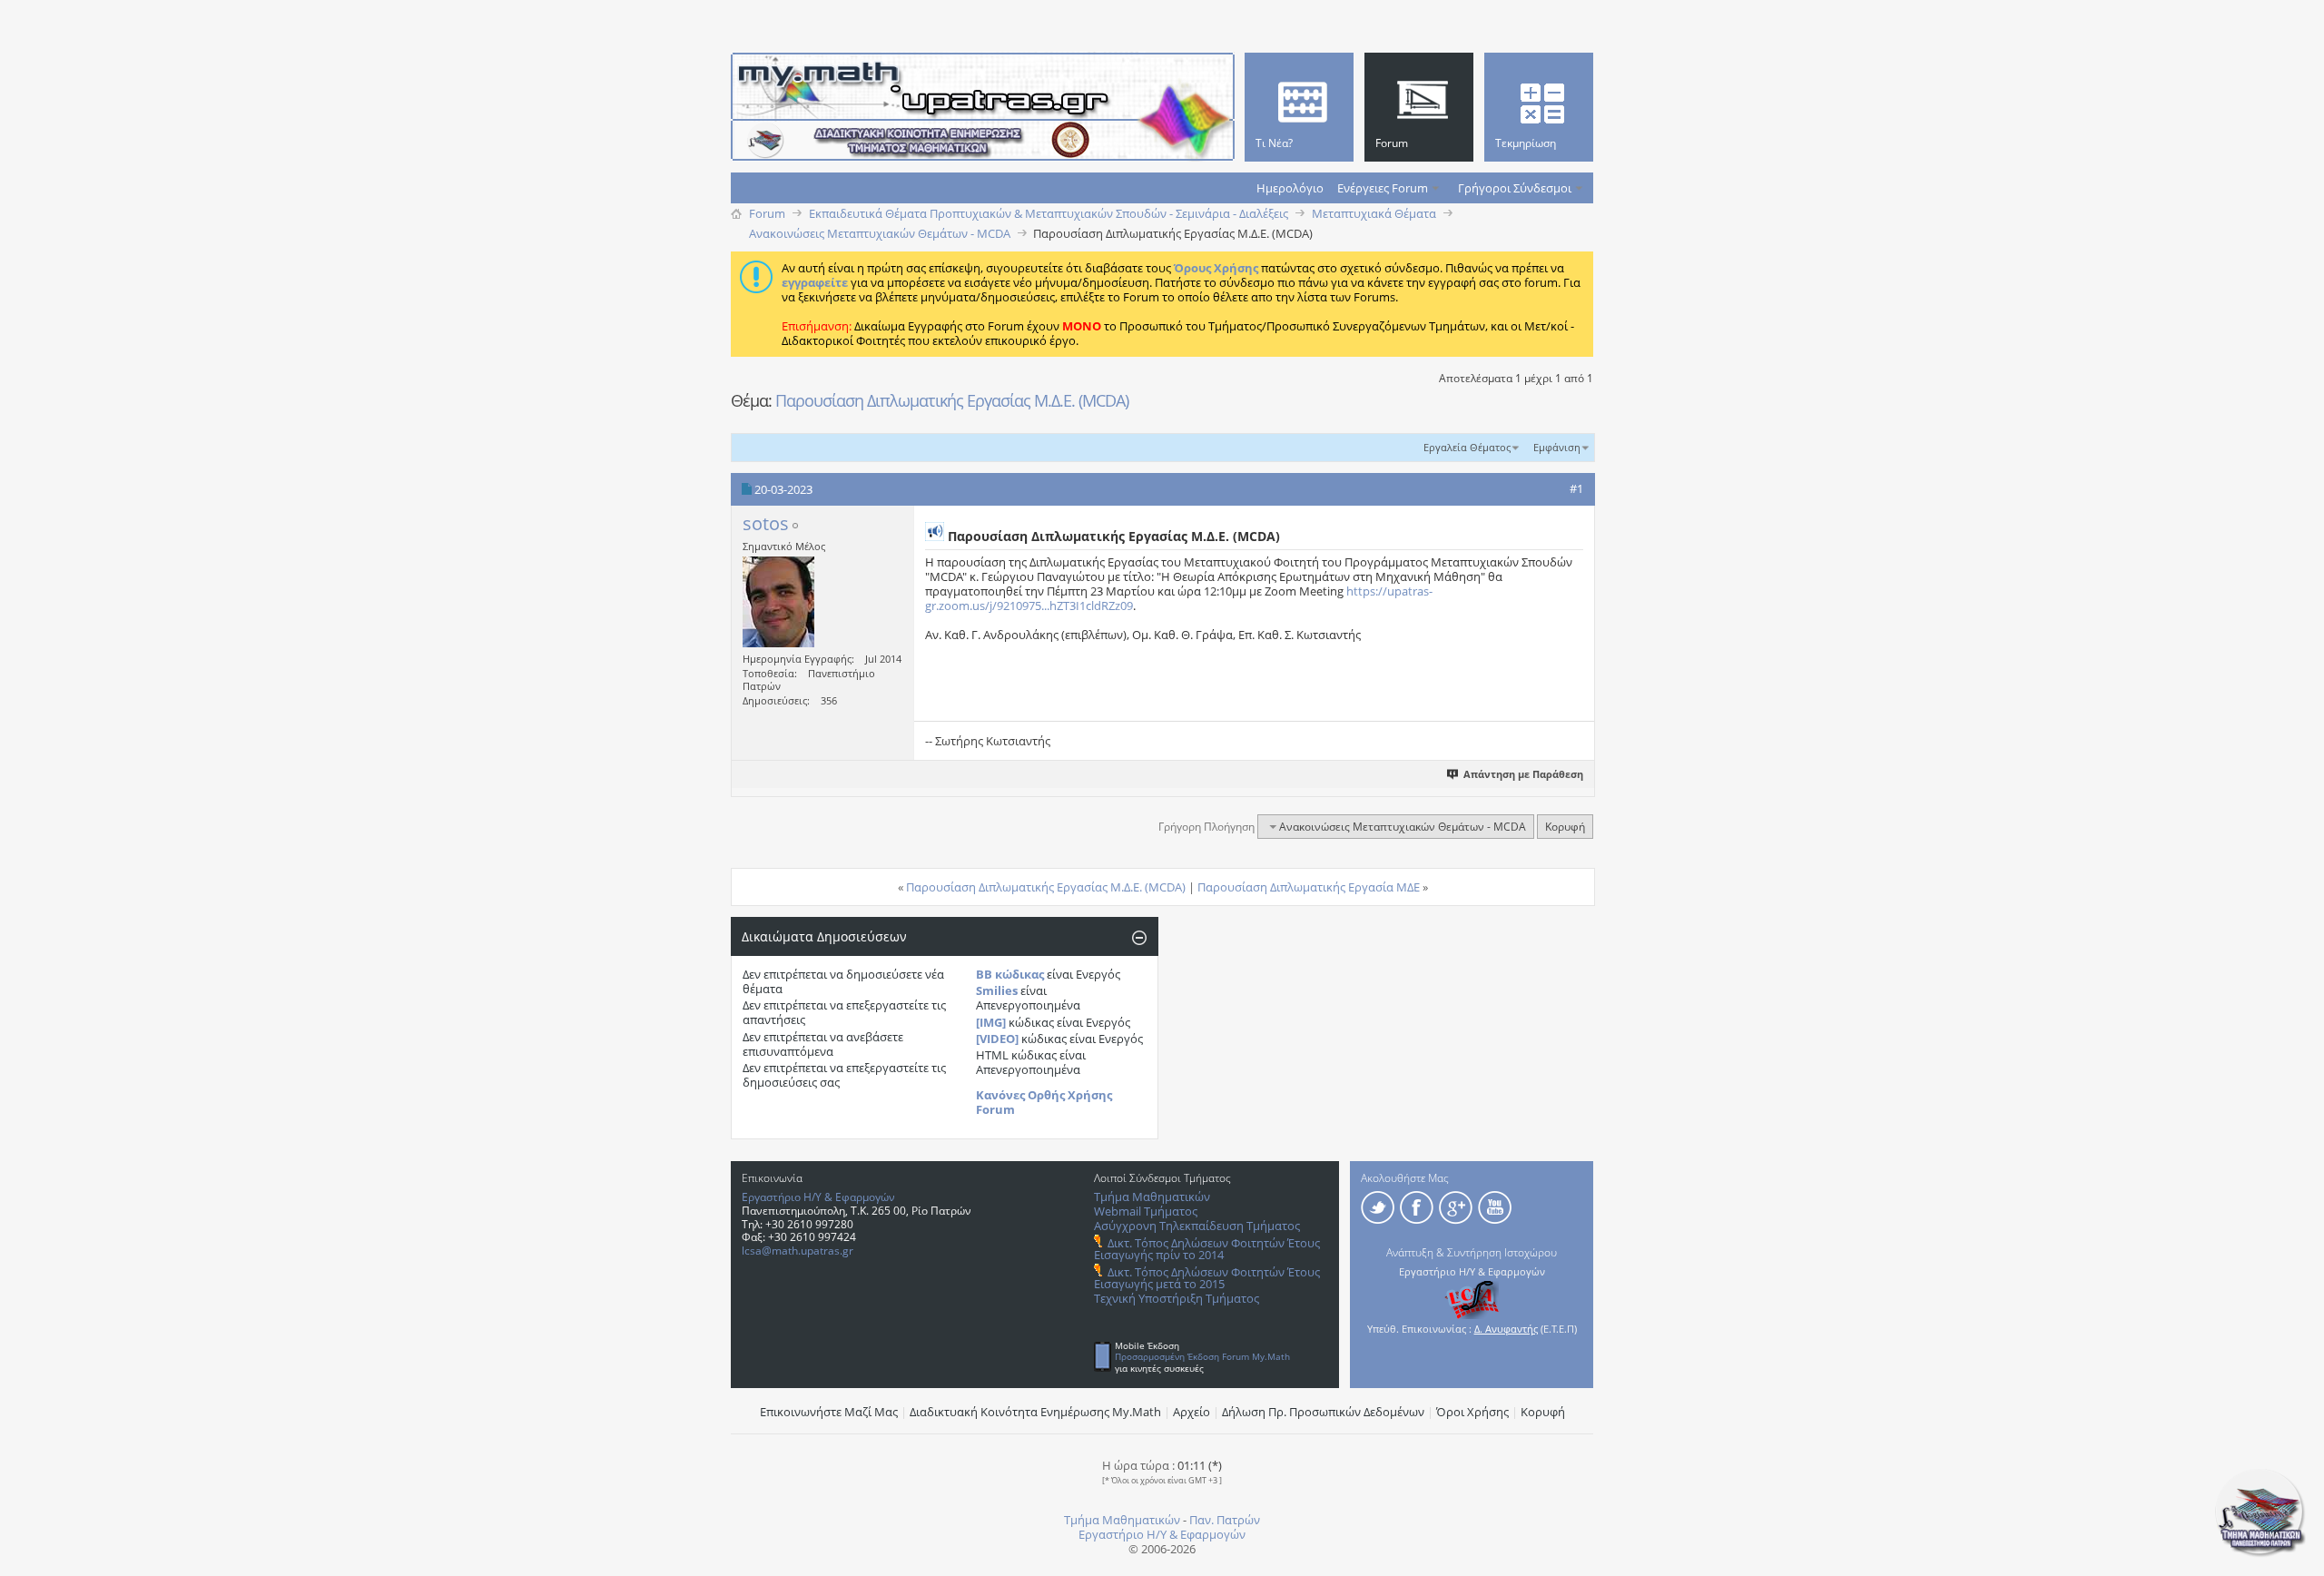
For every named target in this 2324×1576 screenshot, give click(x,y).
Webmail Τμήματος (1146, 1211)
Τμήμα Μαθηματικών (1152, 1197)
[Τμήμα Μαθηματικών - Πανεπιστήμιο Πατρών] (2260, 1553)
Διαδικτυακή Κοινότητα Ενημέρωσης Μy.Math (1035, 1412)
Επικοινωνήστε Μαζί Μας (829, 1412)
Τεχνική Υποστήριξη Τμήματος (1177, 1298)
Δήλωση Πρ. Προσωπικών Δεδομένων (1323, 1412)
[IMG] (991, 1022)
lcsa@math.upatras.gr (798, 1251)
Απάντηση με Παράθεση (1523, 774)
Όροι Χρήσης (1472, 1412)
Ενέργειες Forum (1383, 188)
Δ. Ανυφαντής (1506, 1329)
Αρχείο (1192, 1412)
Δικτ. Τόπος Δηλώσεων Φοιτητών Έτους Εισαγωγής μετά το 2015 (1207, 1278)
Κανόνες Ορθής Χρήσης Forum (1044, 1102)
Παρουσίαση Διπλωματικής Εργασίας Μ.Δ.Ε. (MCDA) (952, 400)
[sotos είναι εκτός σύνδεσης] (778, 602)
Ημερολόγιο (1290, 188)
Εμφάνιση (1557, 447)
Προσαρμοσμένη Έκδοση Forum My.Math (1202, 1356)
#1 (1576, 488)
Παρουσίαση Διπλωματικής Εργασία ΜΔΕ (1309, 887)
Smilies (997, 990)
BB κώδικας (1010, 974)
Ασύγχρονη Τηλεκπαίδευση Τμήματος (1197, 1226)
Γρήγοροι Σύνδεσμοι (1515, 188)
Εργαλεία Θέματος (1467, 447)
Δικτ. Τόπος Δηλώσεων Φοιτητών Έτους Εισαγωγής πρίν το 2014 (1207, 1249)
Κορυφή (1565, 827)
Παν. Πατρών (1225, 1520)
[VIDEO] (997, 1039)
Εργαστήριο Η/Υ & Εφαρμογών (818, 1197)
